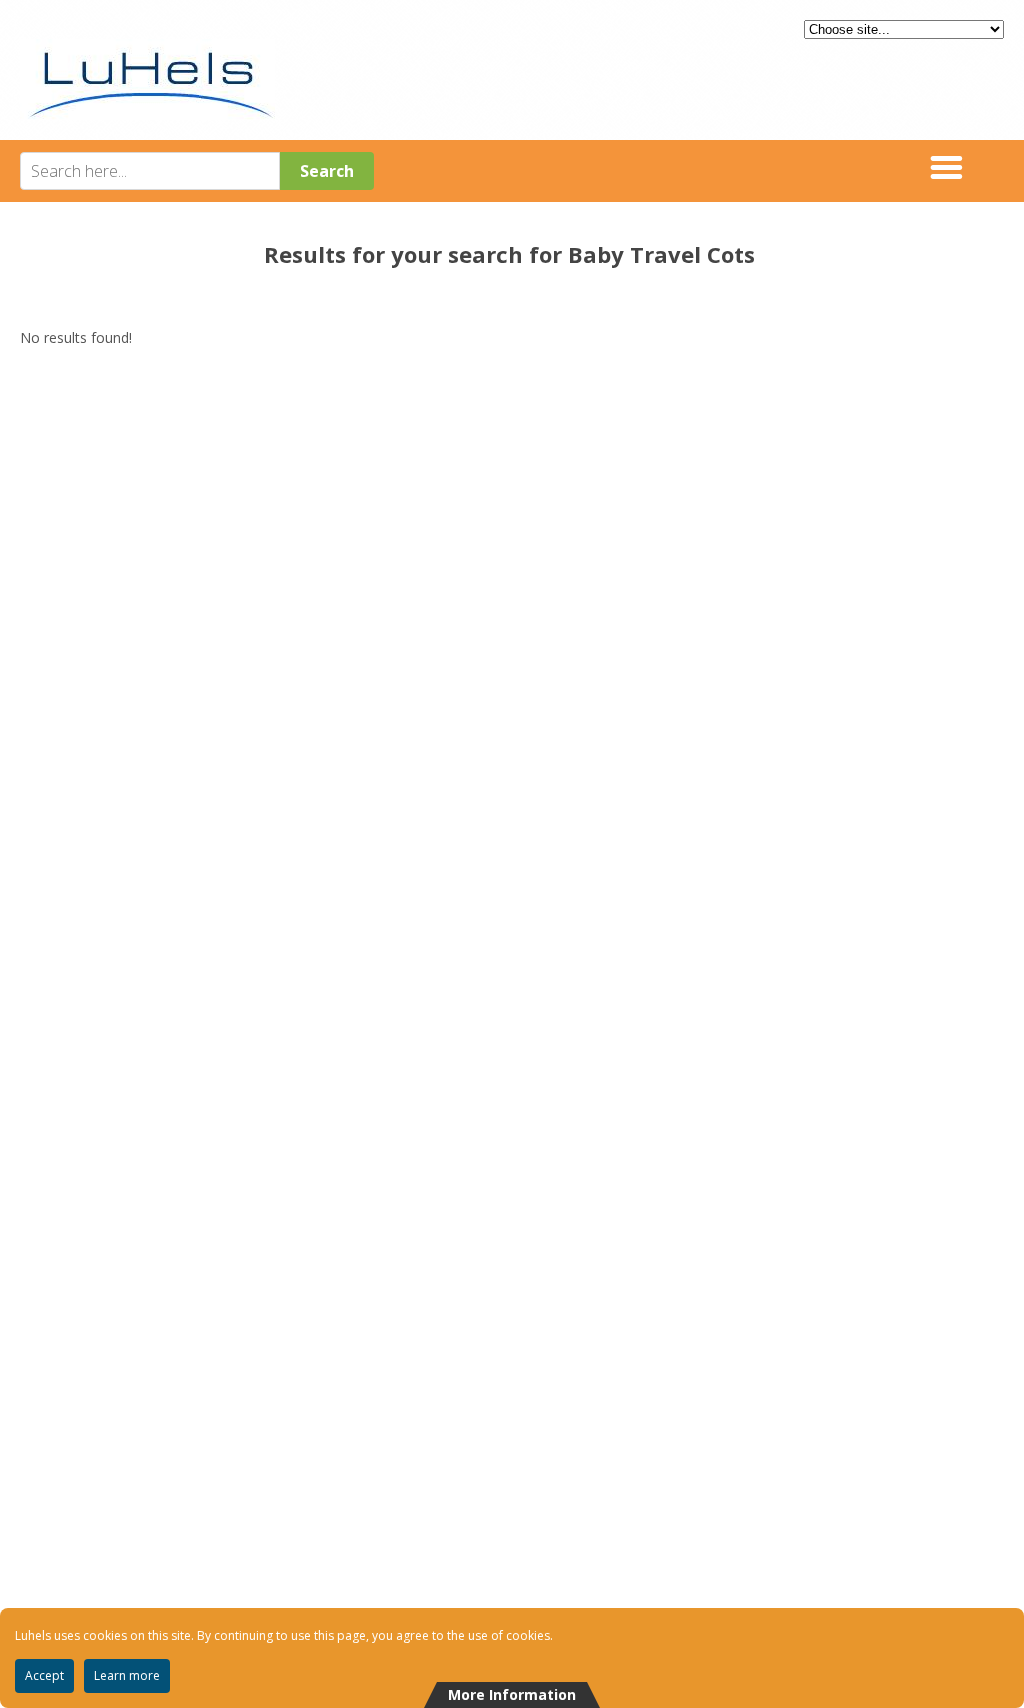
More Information (512, 1694)
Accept (44, 1675)
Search (327, 171)
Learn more (127, 1675)
